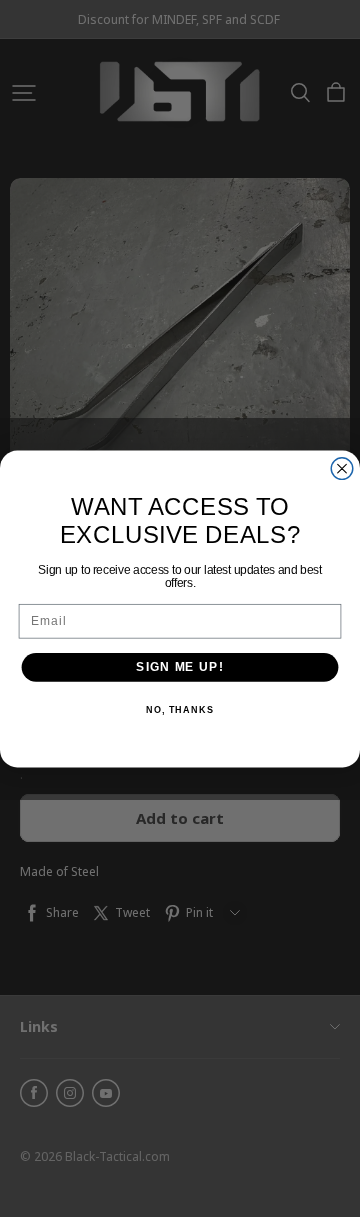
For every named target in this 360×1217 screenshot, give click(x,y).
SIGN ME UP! (179, 666)
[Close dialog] (342, 468)
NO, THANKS (180, 710)
